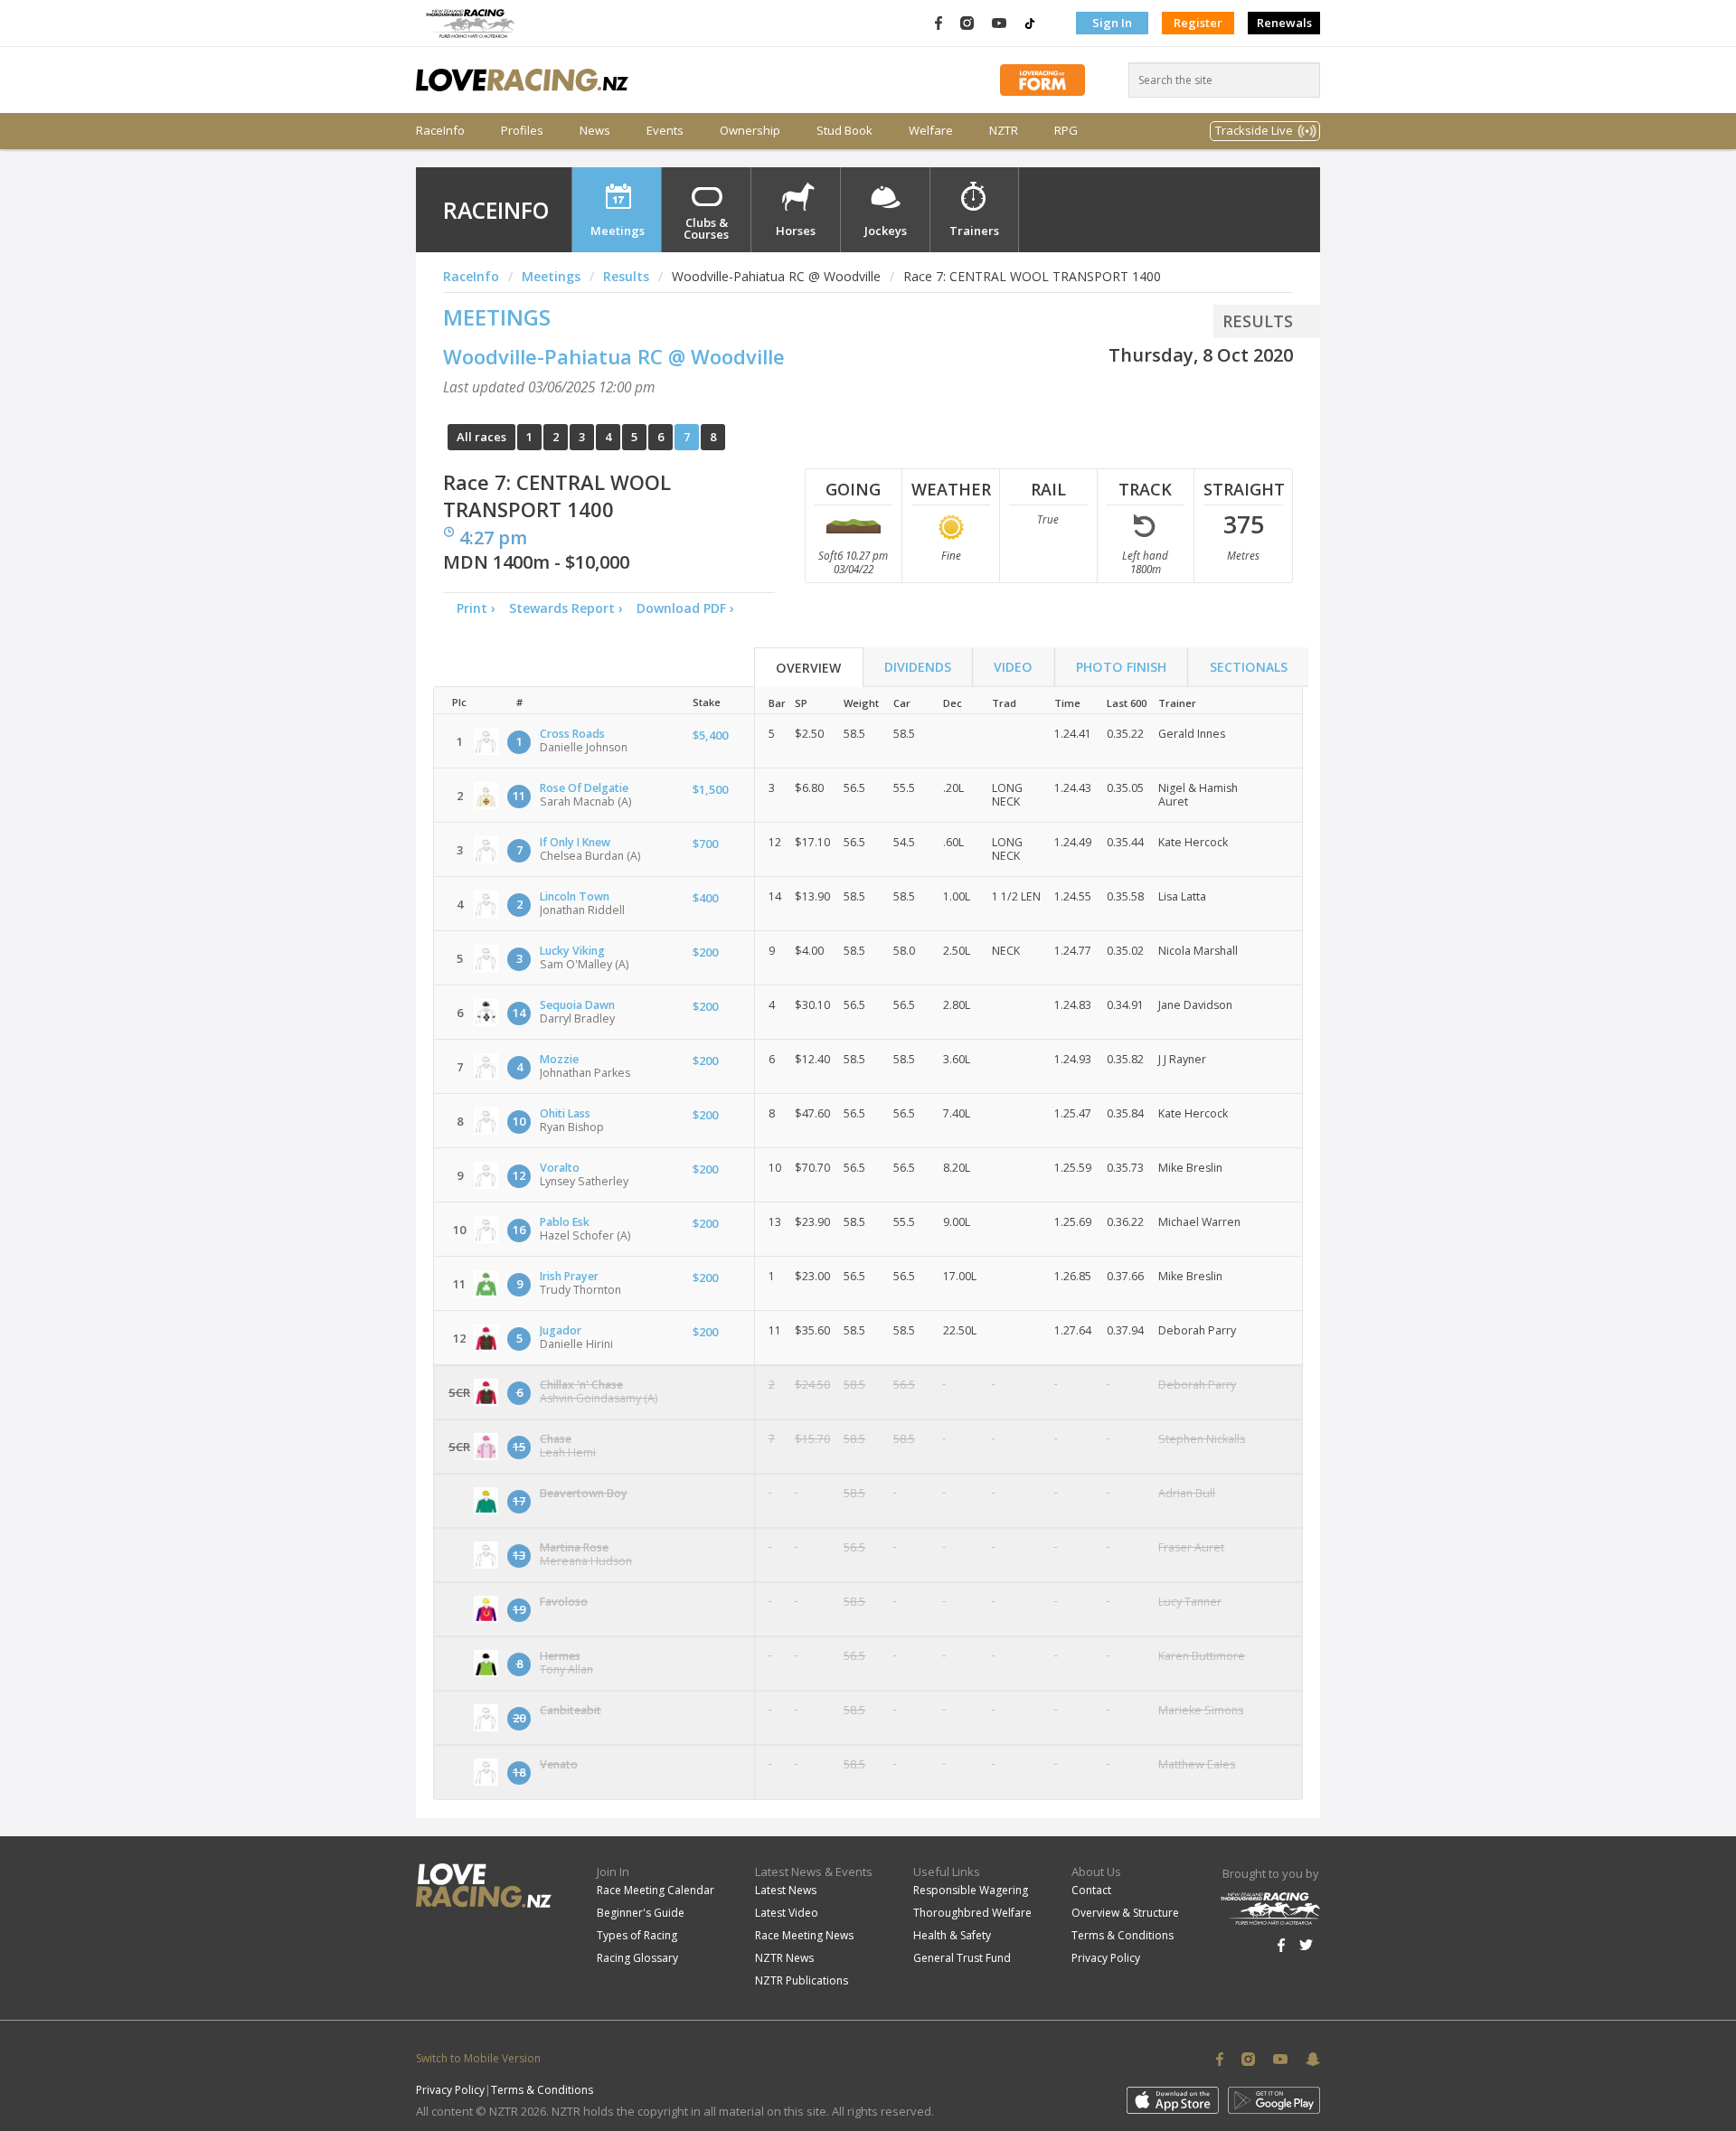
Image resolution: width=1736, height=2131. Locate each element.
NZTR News (784, 1958)
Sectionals (1249, 667)
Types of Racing (637, 1935)
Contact (1091, 1890)
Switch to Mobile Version (478, 2058)
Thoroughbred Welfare (972, 1913)
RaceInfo (440, 131)
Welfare (931, 131)
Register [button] (1198, 23)
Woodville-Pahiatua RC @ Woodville (614, 356)
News (595, 131)
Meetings (618, 231)
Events (665, 131)
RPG (1066, 131)
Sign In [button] (1112, 23)
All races (481, 437)
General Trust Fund (962, 1958)
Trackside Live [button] (1254, 130)
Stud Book (844, 131)
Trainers (974, 231)
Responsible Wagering (971, 1890)
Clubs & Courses (706, 228)
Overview (808, 668)
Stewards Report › (566, 608)
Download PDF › (689, 608)
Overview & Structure (1125, 1913)
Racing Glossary (637, 1958)
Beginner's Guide (641, 1913)
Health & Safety (952, 1935)
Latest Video (787, 1913)
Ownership (750, 131)
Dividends (918, 667)
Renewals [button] (1284, 23)
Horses (796, 231)
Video (1013, 667)
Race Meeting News (804, 1935)
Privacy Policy (1106, 1958)
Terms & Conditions (1123, 1935)
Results (626, 276)
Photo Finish (1121, 667)
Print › (476, 608)
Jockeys (886, 231)
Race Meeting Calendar (656, 1890)
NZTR (1004, 131)
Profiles (522, 131)
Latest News (786, 1890)
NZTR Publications (802, 1980)
